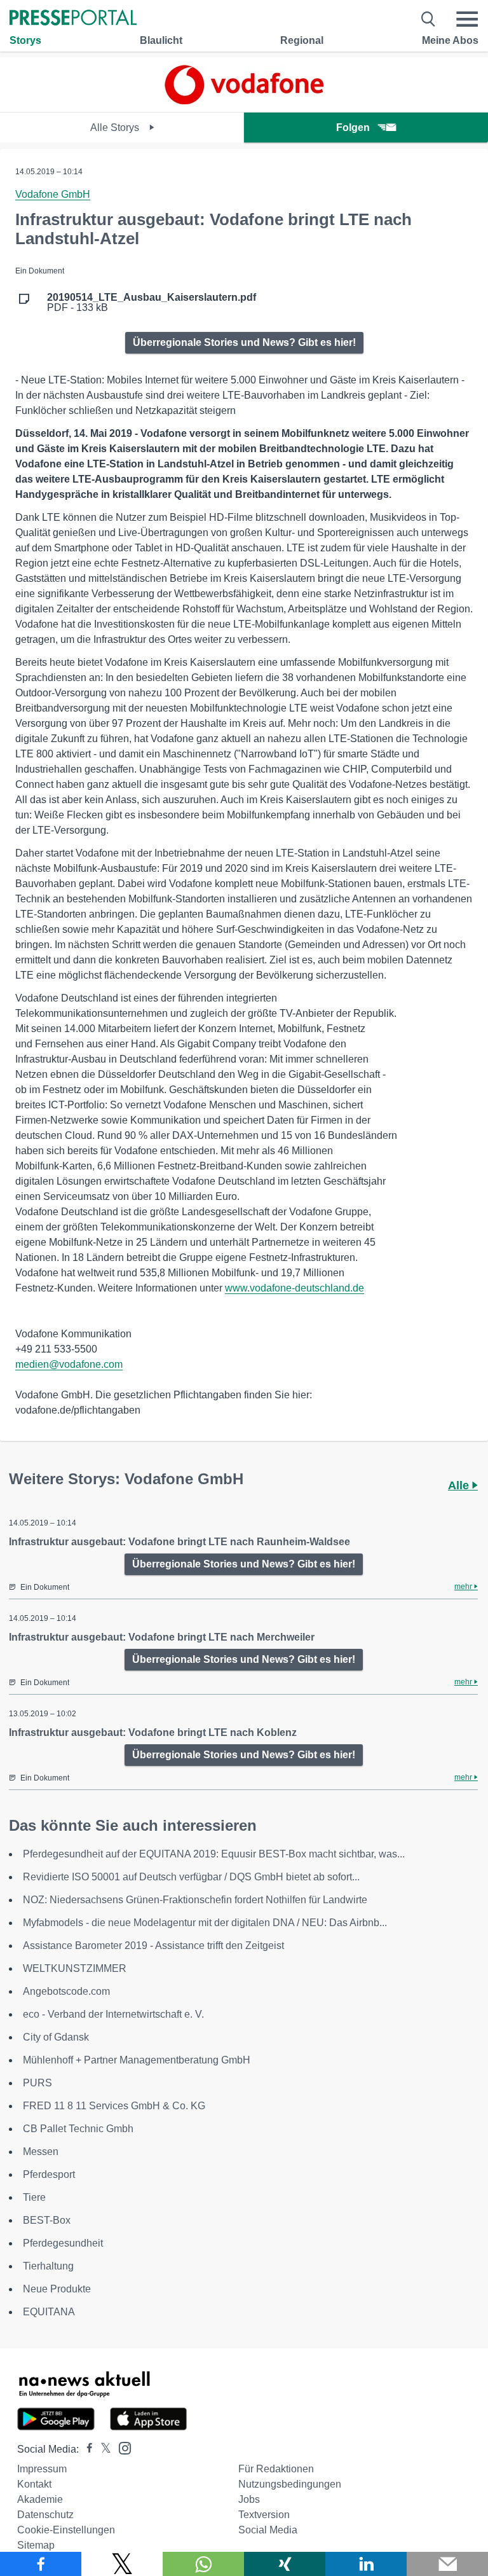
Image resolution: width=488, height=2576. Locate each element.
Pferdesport (49, 2174)
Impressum (42, 2469)
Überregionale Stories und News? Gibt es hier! (244, 342)
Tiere (34, 2197)
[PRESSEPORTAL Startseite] (73, 19)
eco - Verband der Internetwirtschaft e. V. (113, 2014)
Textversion (264, 2515)
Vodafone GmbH (53, 194)
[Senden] (447, 2564)
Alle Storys (116, 127)
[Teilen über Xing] (285, 2564)
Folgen (353, 127)
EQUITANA (49, 2312)
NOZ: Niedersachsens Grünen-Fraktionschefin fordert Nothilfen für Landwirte (195, 1900)
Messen (41, 2152)
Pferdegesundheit (63, 2243)
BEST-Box (47, 2220)
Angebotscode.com (66, 1991)
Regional (302, 40)
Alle (460, 1485)
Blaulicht (161, 40)
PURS (37, 2083)
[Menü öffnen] (467, 19)
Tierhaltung (48, 2266)
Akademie (40, 2499)
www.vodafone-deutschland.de (295, 1288)
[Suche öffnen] (429, 19)
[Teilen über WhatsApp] (203, 2564)
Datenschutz (45, 2515)
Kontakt (34, 2484)
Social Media (268, 2530)
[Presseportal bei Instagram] (121, 2447)
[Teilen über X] (122, 2564)
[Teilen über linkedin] (366, 2564)
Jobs (249, 2499)
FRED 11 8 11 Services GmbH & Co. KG (114, 2106)
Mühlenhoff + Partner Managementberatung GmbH (137, 2060)
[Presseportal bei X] (102, 2449)
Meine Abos (450, 40)
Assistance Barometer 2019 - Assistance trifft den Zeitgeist (153, 1946)
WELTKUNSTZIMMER (75, 1968)
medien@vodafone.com (69, 1364)
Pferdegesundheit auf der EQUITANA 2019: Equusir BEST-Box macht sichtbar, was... (214, 1854)
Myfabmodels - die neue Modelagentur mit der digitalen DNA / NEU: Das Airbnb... (205, 1923)
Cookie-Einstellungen (66, 2530)
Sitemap (36, 2545)
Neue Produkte (57, 2289)
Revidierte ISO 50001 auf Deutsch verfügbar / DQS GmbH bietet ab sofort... (191, 1877)
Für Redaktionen (276, 2469)
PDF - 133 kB (152, 303)
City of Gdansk (56, 2037)
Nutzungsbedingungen (290, 2484)
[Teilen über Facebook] (41, 2564)
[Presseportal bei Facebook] (86, 2449)
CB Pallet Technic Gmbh (78, 2129)
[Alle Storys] (244, 101)
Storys (25, 40)
